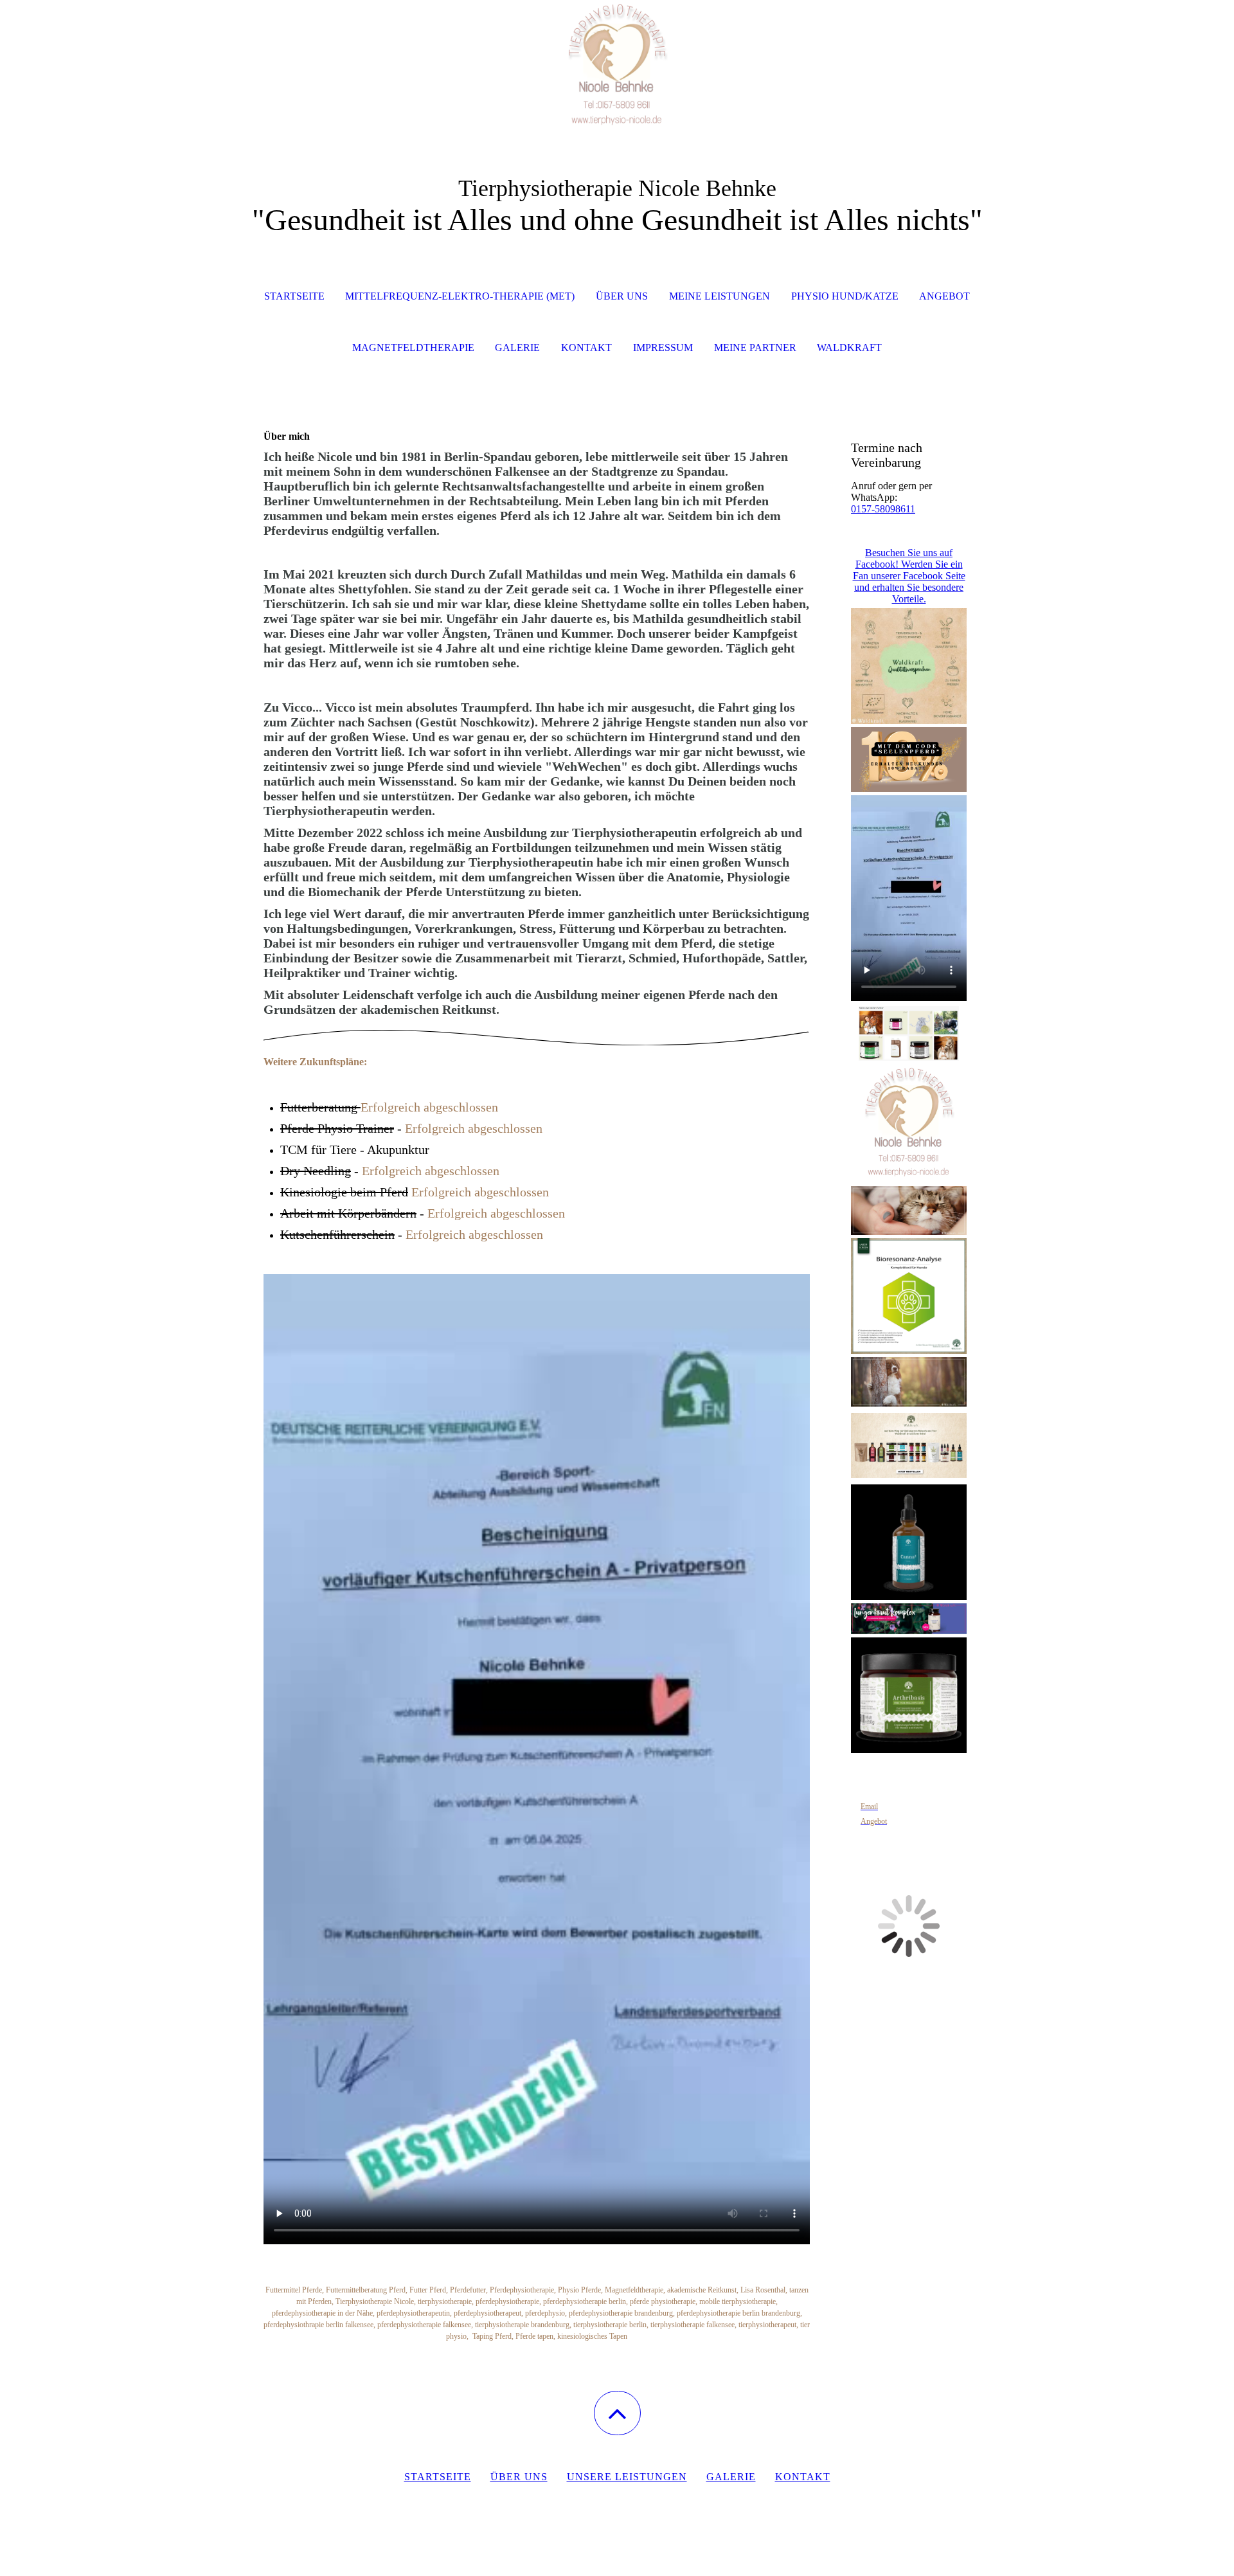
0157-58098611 (883, 509)
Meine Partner (755, 347)
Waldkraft (849, 347)
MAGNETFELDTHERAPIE (413, 347)
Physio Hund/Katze (845, 296)
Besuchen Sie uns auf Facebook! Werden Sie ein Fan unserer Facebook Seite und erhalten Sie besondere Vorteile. (909, 576)
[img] (617, 64)
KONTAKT (586, 347)
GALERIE (517, 347)
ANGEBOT (944, 296)
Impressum (663, 347)
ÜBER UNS (622, 296)
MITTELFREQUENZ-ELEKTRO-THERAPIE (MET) (460, 296)
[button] (617, 2413)
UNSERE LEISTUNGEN (627, 2477)
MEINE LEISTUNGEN (720, 296)
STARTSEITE (294, 296)
